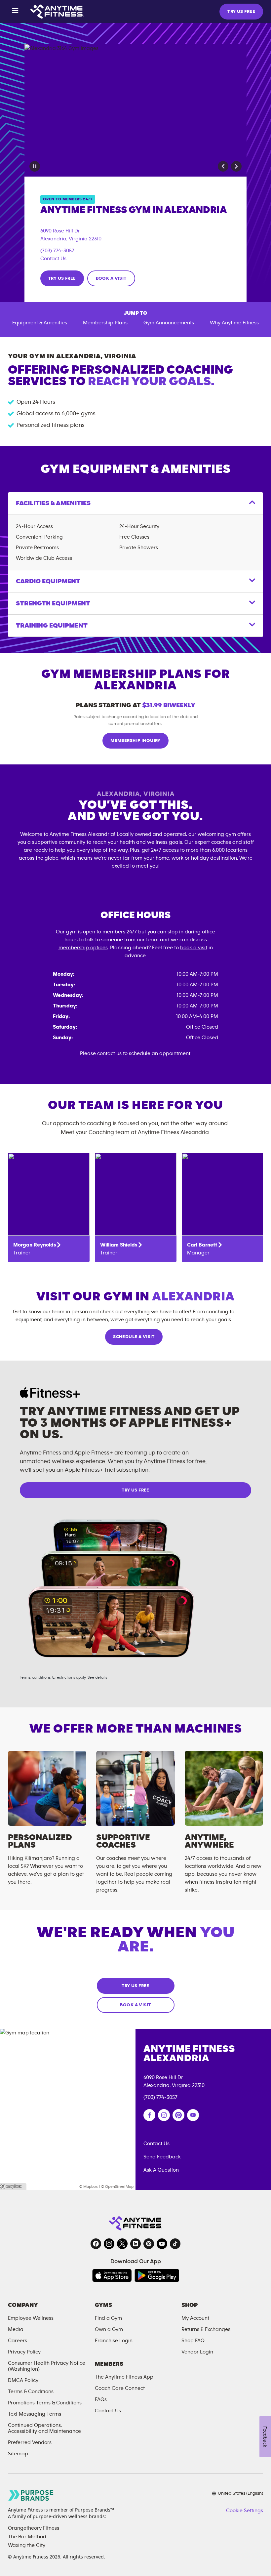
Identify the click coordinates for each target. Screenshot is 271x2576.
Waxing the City (27, 2545)
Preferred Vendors (30, 2442)
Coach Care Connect (120, 2388)
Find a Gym (108, 2318)
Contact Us (53, 259)
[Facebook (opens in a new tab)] (149, 2115)
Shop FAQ (193, 2341)
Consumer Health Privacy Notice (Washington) (47, 2366)
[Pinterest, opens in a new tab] (149, 2244)
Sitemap (18, 2454)
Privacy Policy (24, 2352)
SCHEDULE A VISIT (134, 1337)
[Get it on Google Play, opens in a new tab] (157, 2275)
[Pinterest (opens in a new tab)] (178, 2115)
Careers (18, 2341)
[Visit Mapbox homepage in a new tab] (13, 2187)
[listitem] (49, 1207)
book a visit (194, 948)
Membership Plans (105, 323)
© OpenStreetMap (117, 2187)
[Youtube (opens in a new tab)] (193, 2115)
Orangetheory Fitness (34, 2528)
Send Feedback (162, 2157)
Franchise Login (114, 2341)
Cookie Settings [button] (245, 2511)
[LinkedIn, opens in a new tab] (135, 2244)
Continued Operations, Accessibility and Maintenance (44, 2428)
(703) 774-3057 (57, 251)
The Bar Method (27, 2537)
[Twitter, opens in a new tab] (122, 2244)
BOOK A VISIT (111, 278)
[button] (223, 166)
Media (16, 2329)
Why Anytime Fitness (234, 323)
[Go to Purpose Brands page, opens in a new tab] (31, 2495)
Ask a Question (161, 2170)
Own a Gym (109, 2329)
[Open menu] (15, 12)
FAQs (101, 2399)
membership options (83, 948)
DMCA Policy (23, 2380)
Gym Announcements (169, 323)
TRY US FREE (241, 12)
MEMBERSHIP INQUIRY (135, 741)
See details (97, 1677)
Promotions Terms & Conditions (45, 2403)
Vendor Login (197, 2352)
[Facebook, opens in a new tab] (96, 2244)
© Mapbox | (90, 2187)
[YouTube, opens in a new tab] (162, 2244)
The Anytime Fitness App (124, 2377)
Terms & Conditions (31, 2392)
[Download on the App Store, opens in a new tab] (112, 2275)
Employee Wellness (31, 2318)
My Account (195, 2318)
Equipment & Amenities (40, 323)
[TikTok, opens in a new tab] (175, 2244)
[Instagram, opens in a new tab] (109, 2244)
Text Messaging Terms (35, 2414)
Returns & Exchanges (206, 2329)
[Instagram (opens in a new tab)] (164, 2115)
